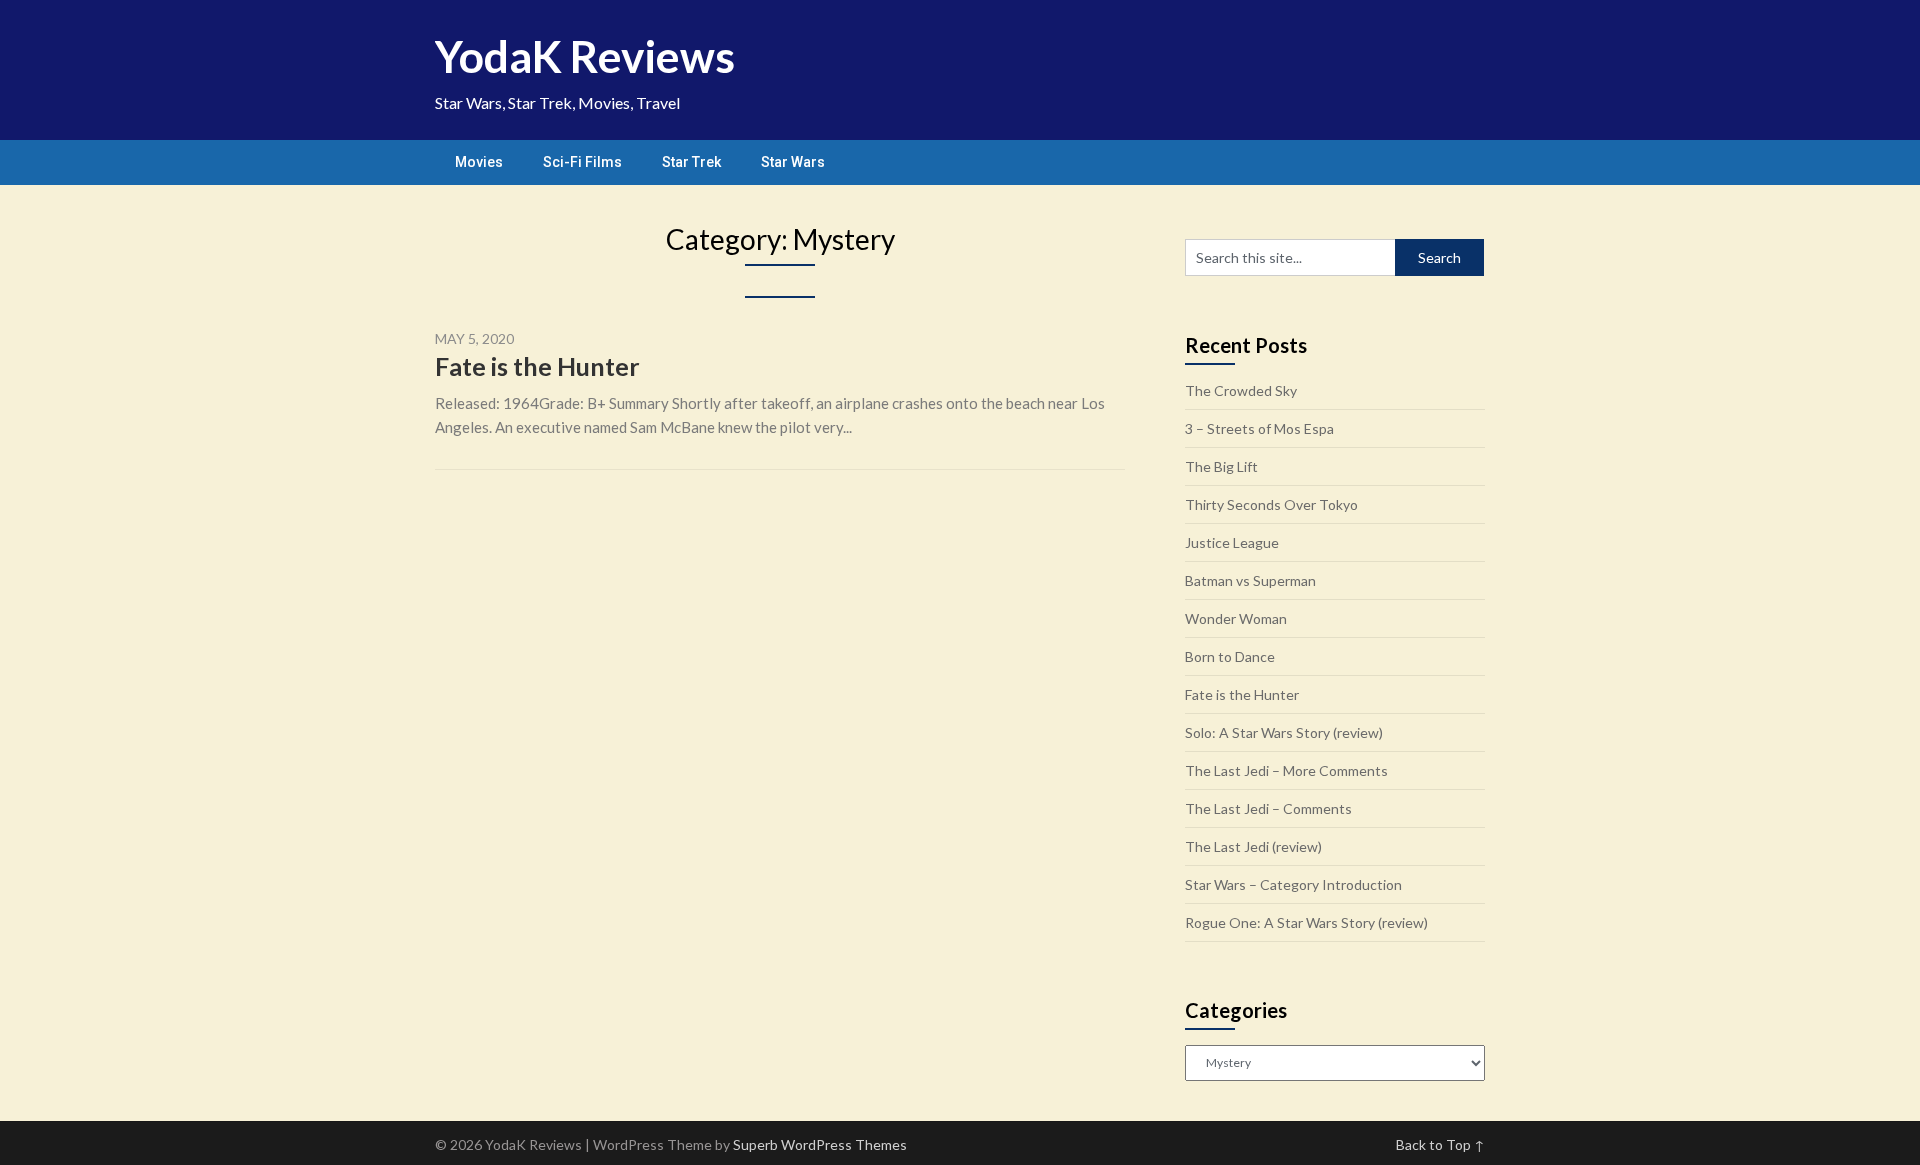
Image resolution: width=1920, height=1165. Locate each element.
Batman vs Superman (1250, 580)
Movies (479, 162)
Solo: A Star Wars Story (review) (1284, 732)
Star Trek (691, 162)
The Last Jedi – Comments (1268, 808)
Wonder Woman (1236, 618)
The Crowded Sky (1241, 390)
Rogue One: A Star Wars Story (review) (1306, 922)
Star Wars (793, 162)
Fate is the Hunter (537, 366)
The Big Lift (1221, 466)
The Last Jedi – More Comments (1286, 770)
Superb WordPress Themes (820, 1144)
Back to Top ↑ (1440, 1144)
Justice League (1232, 542)
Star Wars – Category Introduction (1293, 884)
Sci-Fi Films (582, 162)
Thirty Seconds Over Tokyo (1271, 504)
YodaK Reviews (585, 56)
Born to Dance (1230, 656)
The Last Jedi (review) (1253, 846)
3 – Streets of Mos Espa (1259, 428)
